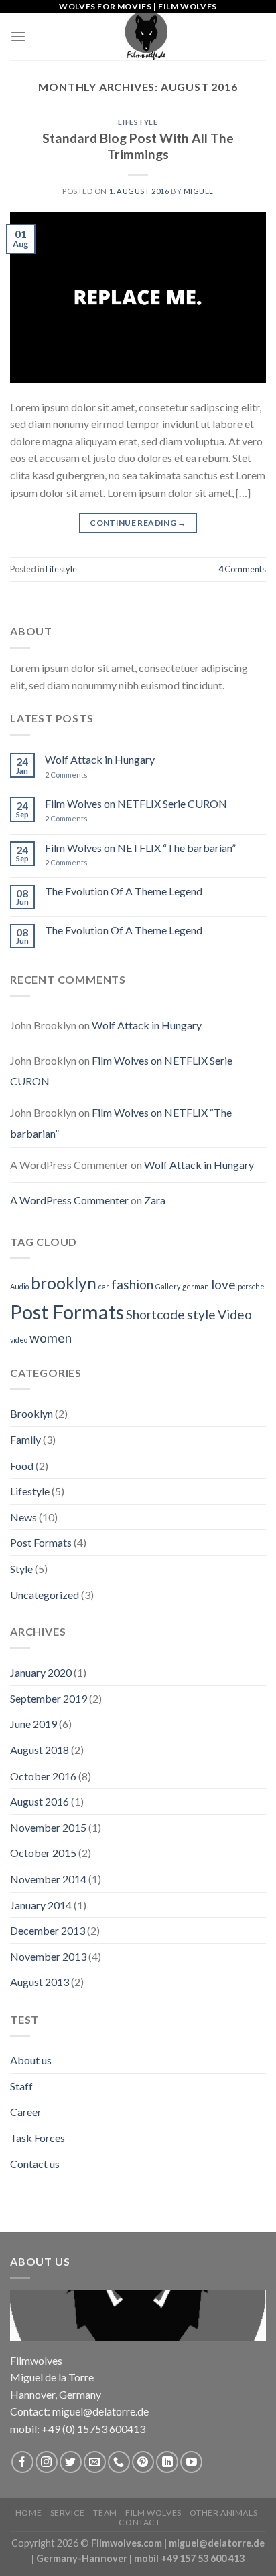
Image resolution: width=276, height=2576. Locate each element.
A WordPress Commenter (69, 1200)
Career (26, 2112)
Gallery (168, 1286)
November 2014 (48, 1879)
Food (22, 1466)
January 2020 (41, 1672)
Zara (155, 1200)
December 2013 (48, 1930)
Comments (242, 569)
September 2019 (49, 1698)
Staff (21, 2086)
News (23, 1517)
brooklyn (64, 1283)
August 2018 (40, 1750)
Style (21, 1569)
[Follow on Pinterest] (143, 2462)
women (51, 1338)
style (201, 1314)
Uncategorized (45, 1595)
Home (28, 2513)
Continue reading (138, 523)
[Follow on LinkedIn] (167, 2462)
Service (68, 2513)
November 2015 (48, 1827)
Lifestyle (138, 122)
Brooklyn (31, 1413)
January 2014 (41, 1905)
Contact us (35, 2164)
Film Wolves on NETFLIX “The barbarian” (140, 848)
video (19, 1340)
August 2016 (40, 1801)
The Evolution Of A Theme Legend (124, 891)
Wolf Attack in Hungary (100, 759)
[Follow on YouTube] (191, 2462)
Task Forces (38, 2138)
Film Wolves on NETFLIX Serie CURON (136, 803)
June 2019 (33, 1724)
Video (235, 1314)
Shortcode (155, 1314)
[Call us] (119, 2462)
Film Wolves (153, 2513)
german (196, 1286)
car (104, 1286)
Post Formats (67, 1312)
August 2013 (40, 1982)
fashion (132, 1284)
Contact (139, 2522)
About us (31, 2060)
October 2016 (43, 1776)
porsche (251, 1286)
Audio (19, 1286)
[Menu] (18, 36)
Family (25, 1439)
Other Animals (223, 2513)
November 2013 (48, 1956)
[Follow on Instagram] (47, 2462)
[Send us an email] (95, 2462)
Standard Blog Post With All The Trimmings (138, 146)
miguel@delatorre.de (217, 2543)
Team (105, 2513)
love (223, 1284)
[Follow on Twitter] (71, 2462)
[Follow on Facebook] (22, 2462)
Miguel (199, 191)
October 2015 (43, 1853)
